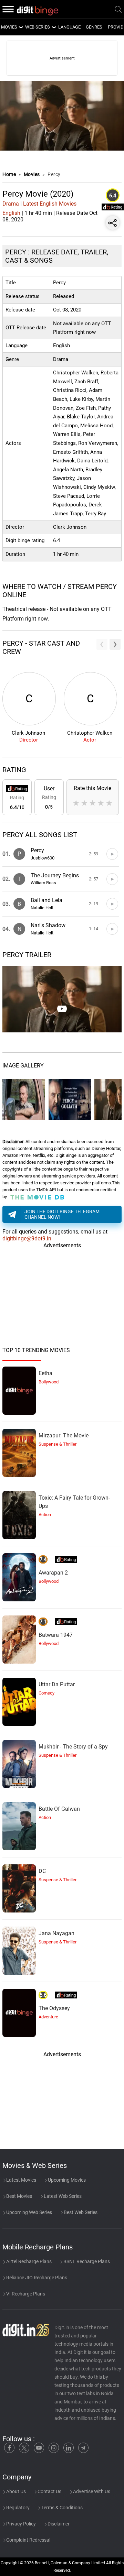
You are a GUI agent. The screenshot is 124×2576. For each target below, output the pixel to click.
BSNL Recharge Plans (86, 2261)
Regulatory (17, 2508)
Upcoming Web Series (29, 2212)
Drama (11, 204)
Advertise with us (91, 2491)
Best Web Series (80, 2212)
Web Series (38, 27)
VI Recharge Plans (25, 2294)
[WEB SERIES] (54, 27)
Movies (33, 174)
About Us (15, 2491)
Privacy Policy (20, 2524)
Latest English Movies (50, 204)
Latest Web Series (62, 2196)
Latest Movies (21, 2180)
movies (9, 27)
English (11, 213)
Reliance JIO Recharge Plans (36, 2278)
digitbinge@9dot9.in (27, 1238)
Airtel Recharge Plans (28, 2261)
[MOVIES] (21, 27)
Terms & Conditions (61, 2508)
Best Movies (19, 2196)
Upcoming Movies (66, 2180)
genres (94, 27)
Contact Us (49, 2491)
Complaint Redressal (28, 2540)
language (69, 27)
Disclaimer (58, 2524)
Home (9, 174)
